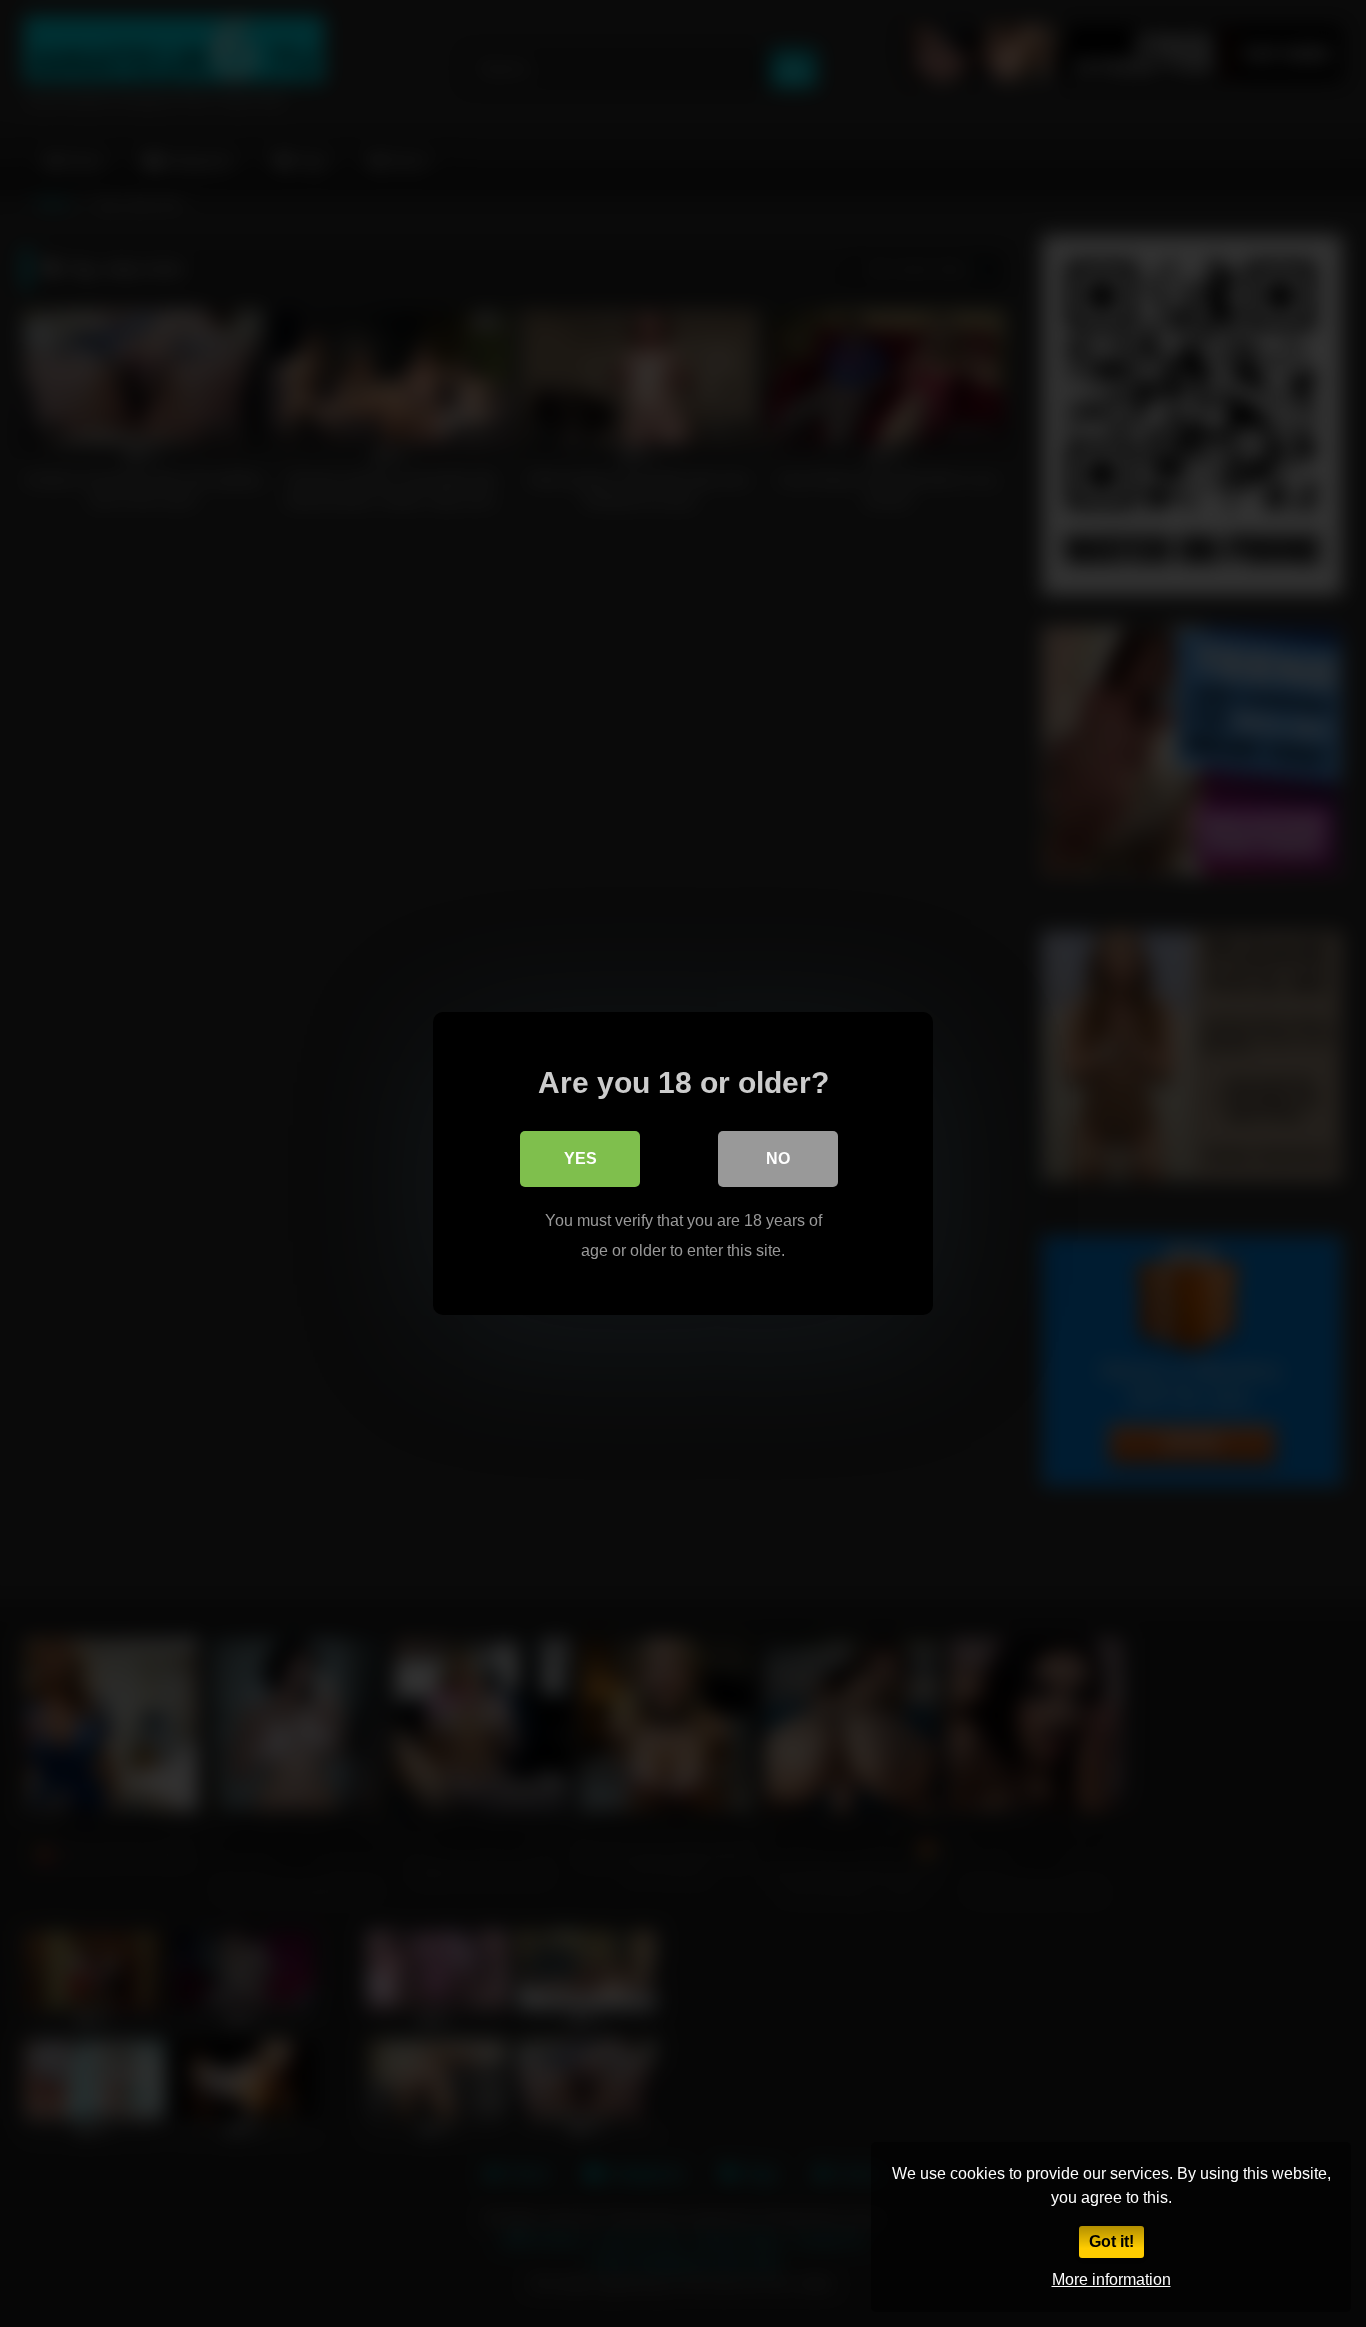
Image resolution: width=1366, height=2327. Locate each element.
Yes (580, 1158)
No (778, 1158)
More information (1111, 2279)
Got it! (1111, 2241)
